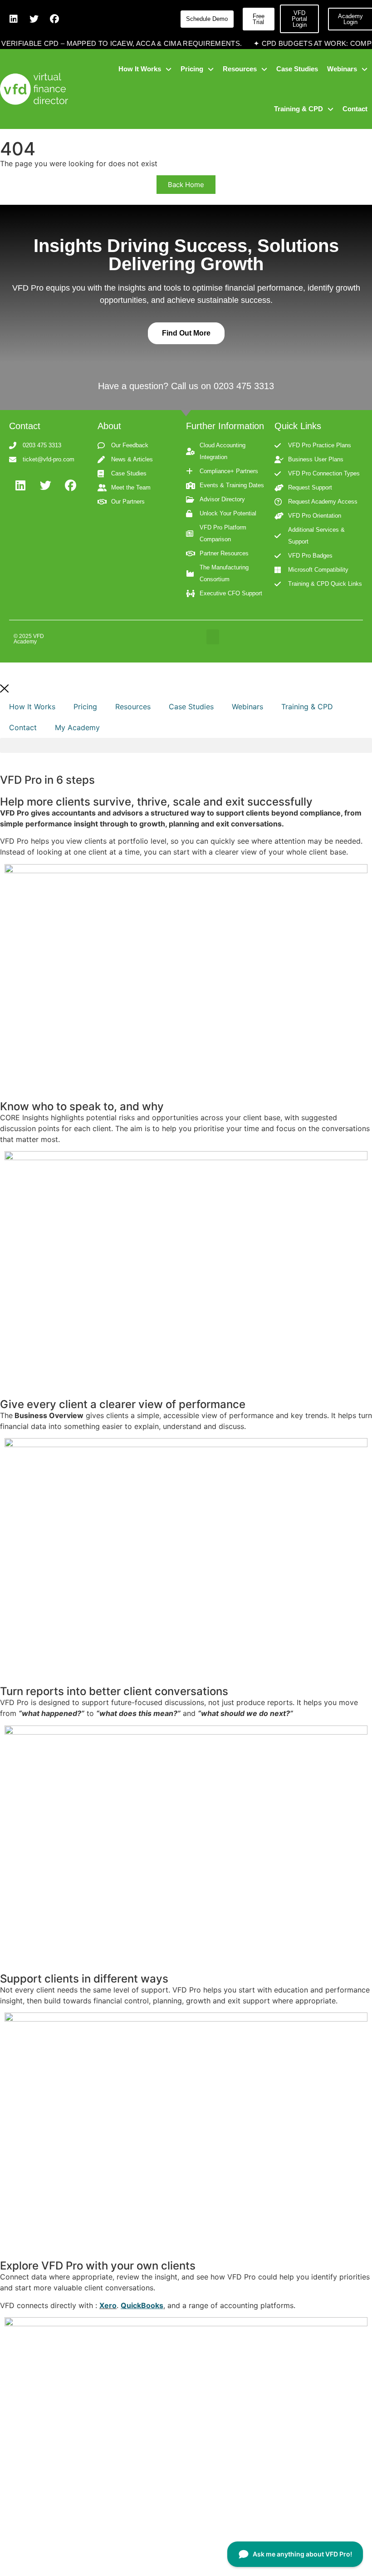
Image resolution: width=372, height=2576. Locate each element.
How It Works (32, 707)
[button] (213, 637)
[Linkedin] (14, 19)
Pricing (85, 707)
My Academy (77, 727)
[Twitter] (34, 19)
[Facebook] (54, 19)
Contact (23, 727)
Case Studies (191, 707)
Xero (108, 2305)
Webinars (247, 707)
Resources (133, 707)
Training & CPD (307, 707)
